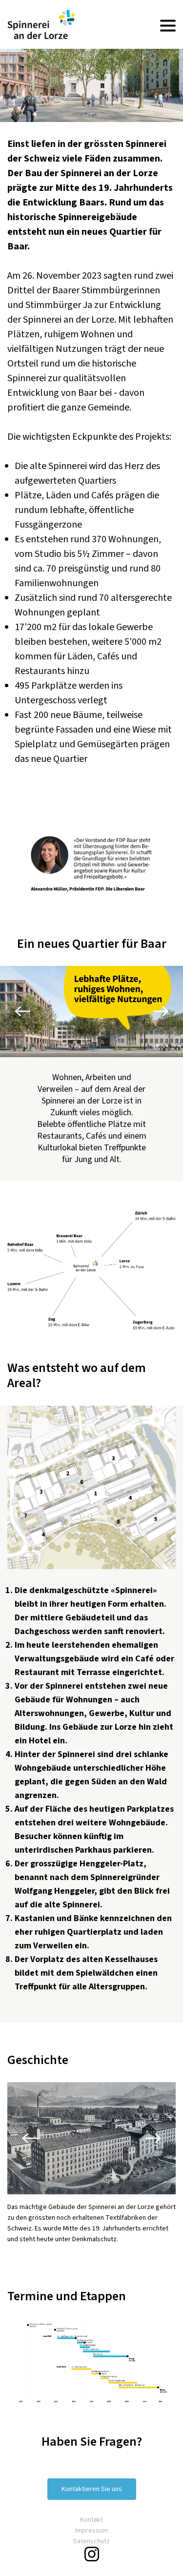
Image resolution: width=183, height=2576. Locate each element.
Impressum (91, 2531)
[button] (24, 1012)
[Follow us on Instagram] (92, 2554)
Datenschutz (91, 2541)
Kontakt (91, 2520)
